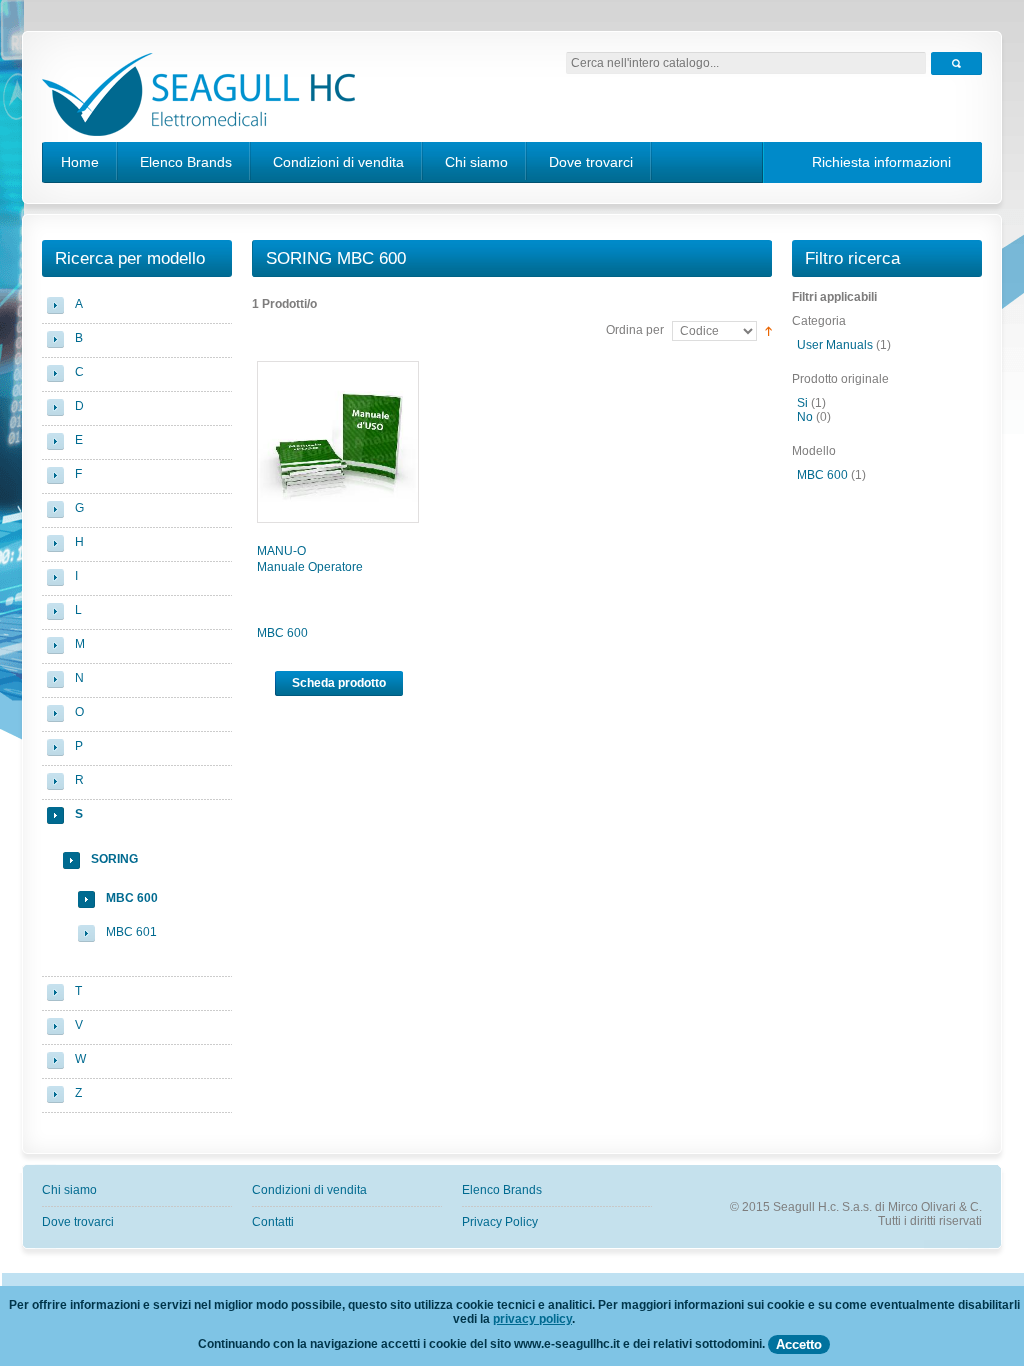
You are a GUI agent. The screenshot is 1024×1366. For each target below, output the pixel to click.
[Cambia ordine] (768, 330)
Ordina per (635, 330)
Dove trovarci (591, 162)
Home (80, 162)
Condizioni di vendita (338, 162)
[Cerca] (956, 63)
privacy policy (532, 1319)
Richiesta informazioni (881, 162)
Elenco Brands (186, 162)
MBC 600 (282, 633)
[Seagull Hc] (198, 97)
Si (802, 403)
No (805, 417)
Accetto (799, 1344)
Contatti (273, 1222)
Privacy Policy (500, 1222)
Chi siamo (476, 162)
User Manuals (835, 345)
